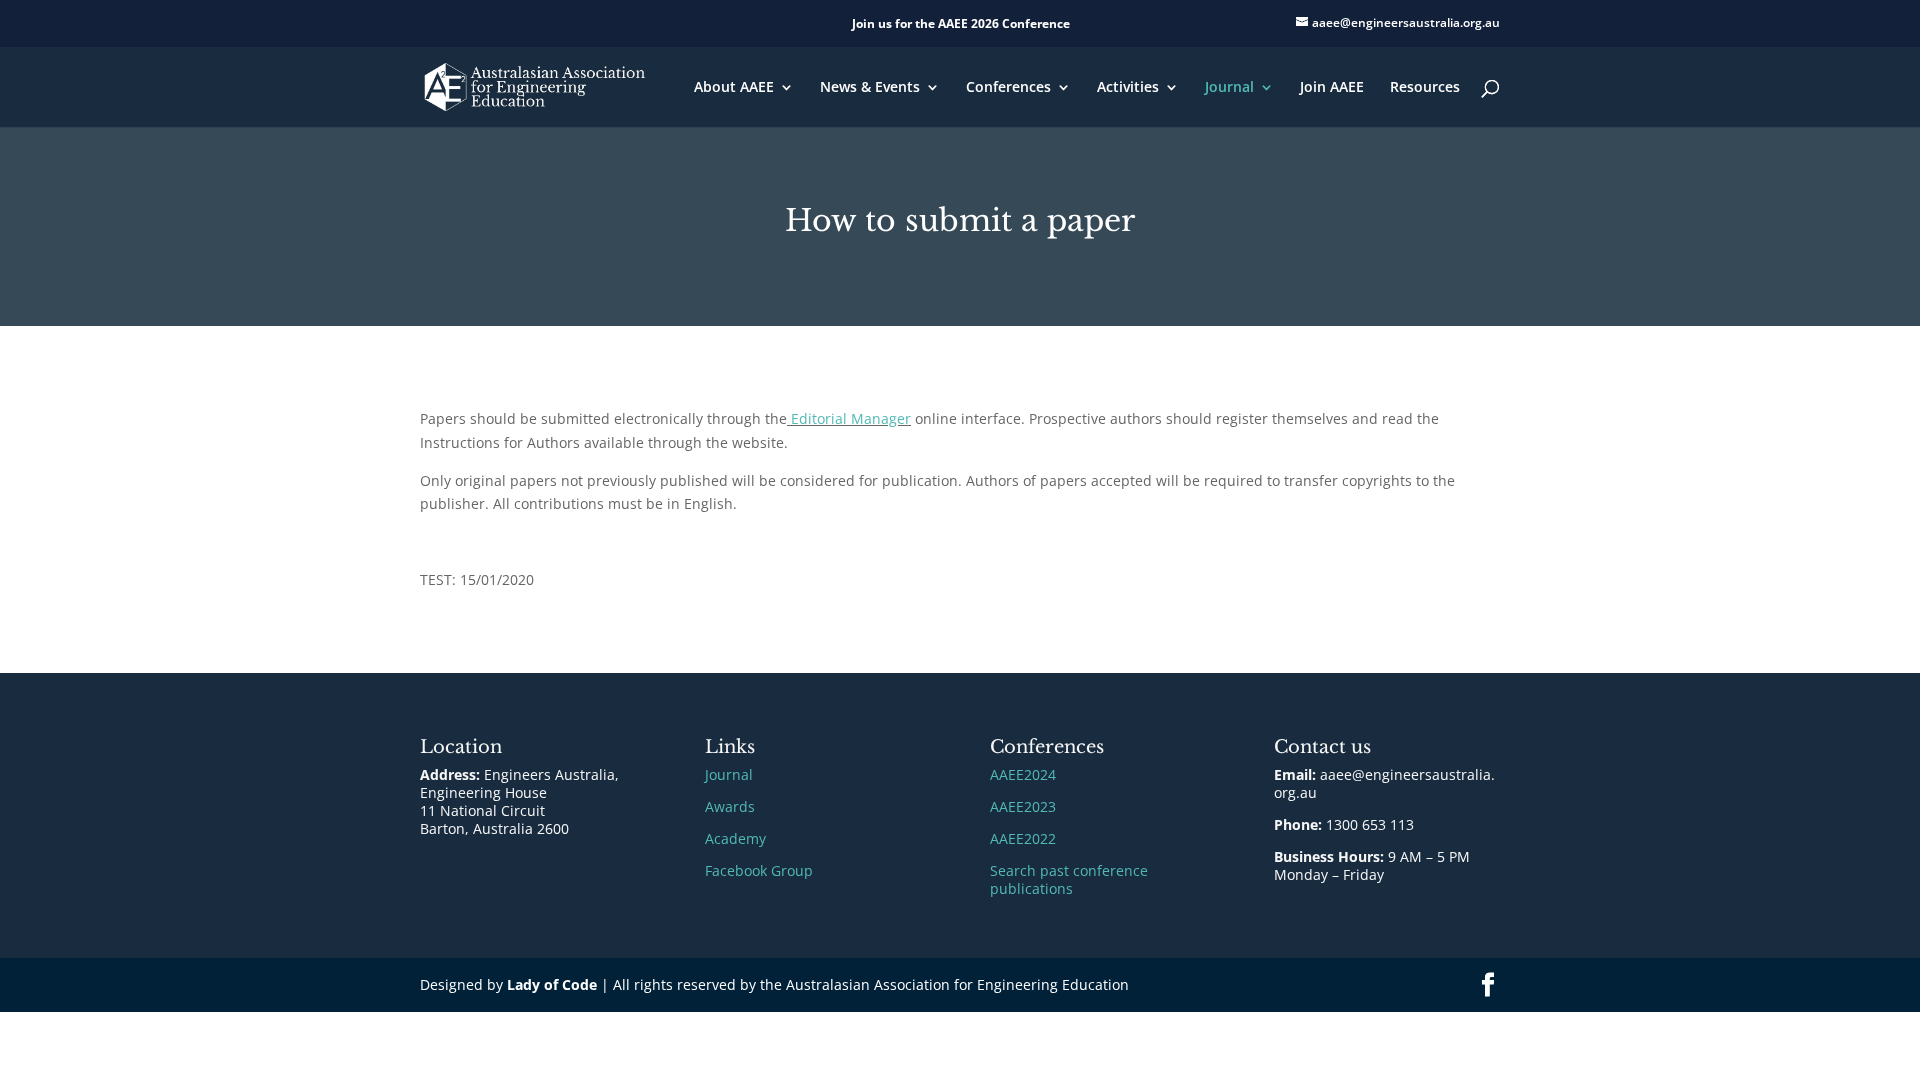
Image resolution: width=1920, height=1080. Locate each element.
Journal (1229, 88)
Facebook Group (759, 870)
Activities (1128, 88)
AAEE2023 (1023, 806)
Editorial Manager (849, 418)
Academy (735, 838)
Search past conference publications (1069, 879)
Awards (730, 806)
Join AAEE (1332, 88)
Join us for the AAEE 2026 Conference (961, 23)
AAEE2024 (1023, 774)
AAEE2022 (1023, 838)
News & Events (870, 88)
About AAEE (734, 88)
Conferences (1008, 88)
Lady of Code (552, 984)
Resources (1425, 88)
